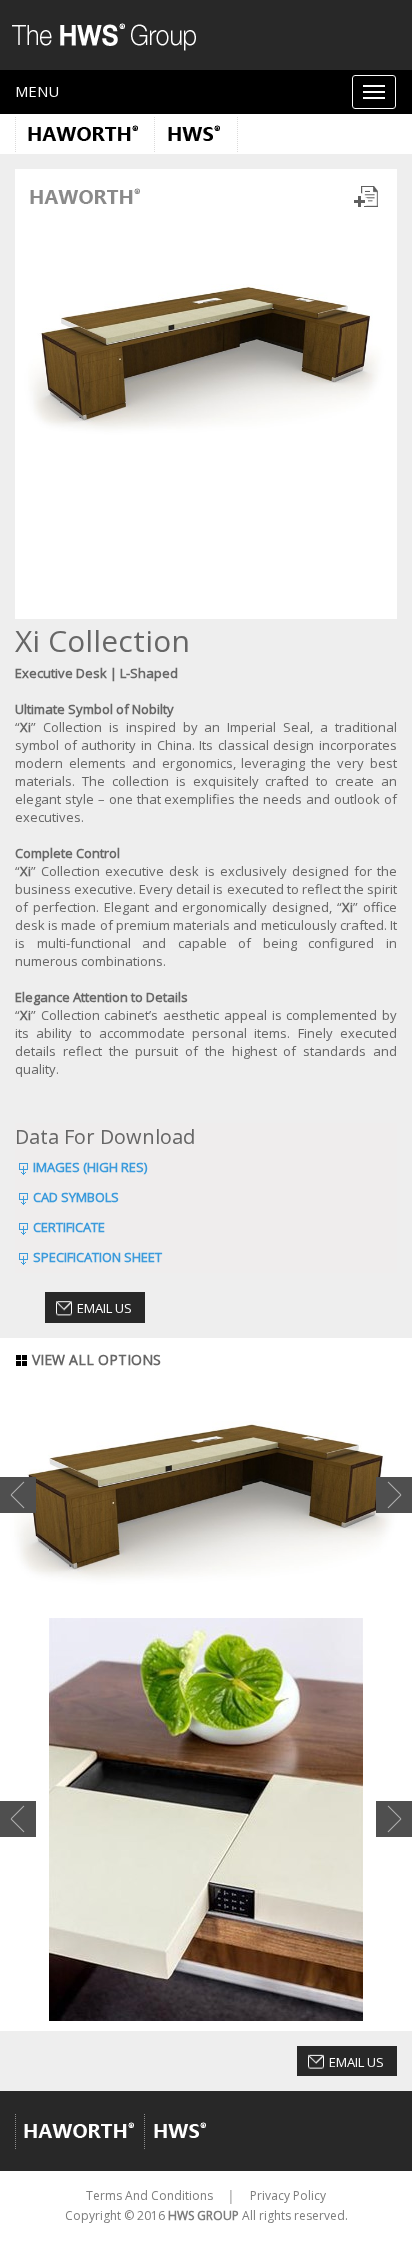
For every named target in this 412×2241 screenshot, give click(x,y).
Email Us (104, 1308)
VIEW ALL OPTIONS (94, 1359)
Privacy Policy (288, 2195)
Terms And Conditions (149, 2195)
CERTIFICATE (69, 1227)
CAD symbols (76, 1197)
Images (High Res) (90, 1167)
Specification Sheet (97, 1257)
